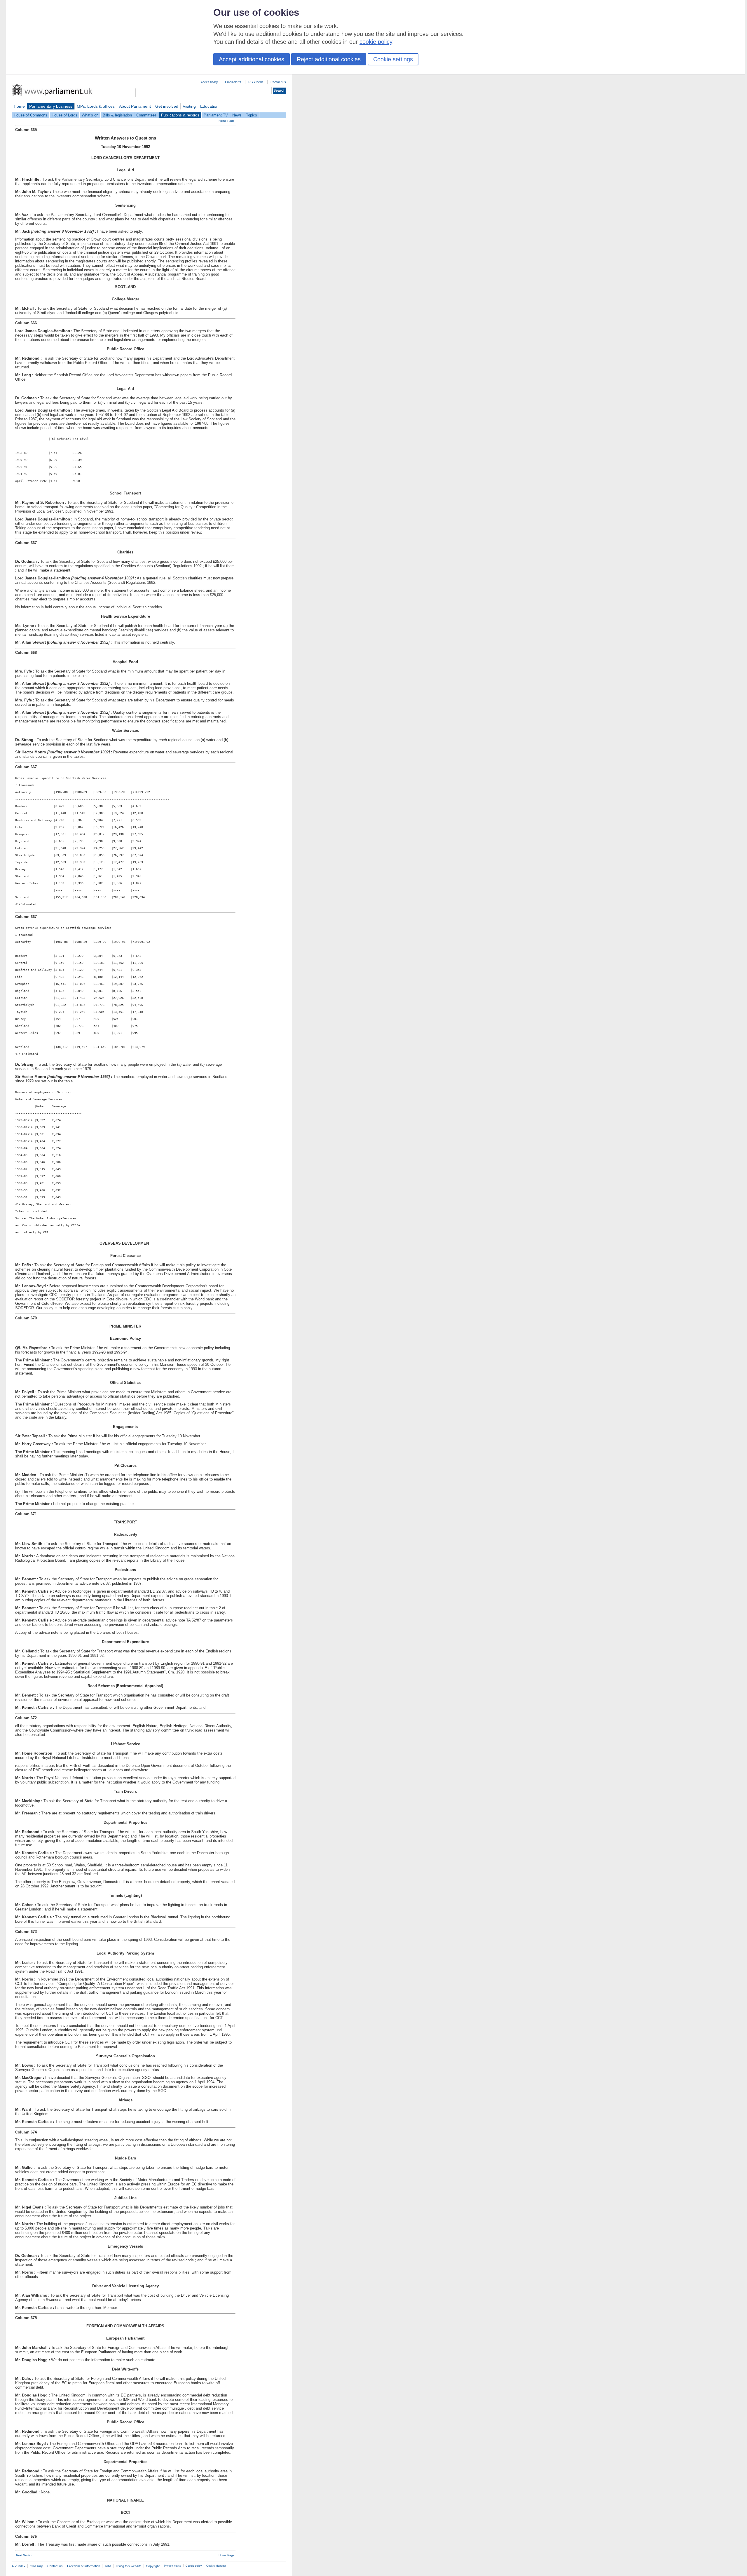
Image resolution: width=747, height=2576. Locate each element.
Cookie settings (393, 59)
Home (19, 106)
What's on (90, 115)
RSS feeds (256, 82)
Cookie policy (194, 2566)
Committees (146, 115)
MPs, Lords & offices (96, 106)
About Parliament (135, 106)
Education (209, 106)
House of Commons (30, 115)
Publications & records (180, 115)
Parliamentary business (51, 106)
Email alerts (233, 82)
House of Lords (64, 115)
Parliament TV (216, 115)
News (237, 115)
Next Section (25, 2555)
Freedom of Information (84, 2566)
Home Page (227, 121)
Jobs (108, 2566)
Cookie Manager (216, 2566)
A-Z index (19, 2566)
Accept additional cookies (252, 59)
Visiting (189, 106)
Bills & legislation (117, 115)
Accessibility (209, 82)
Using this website (129, 2566)
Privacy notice (173, 2566)
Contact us (278, 82)
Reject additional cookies (329, 59)
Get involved (167, 106)
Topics (252, 115)
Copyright (153, 2566)
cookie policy (376, 42)
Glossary (36, 2566)
